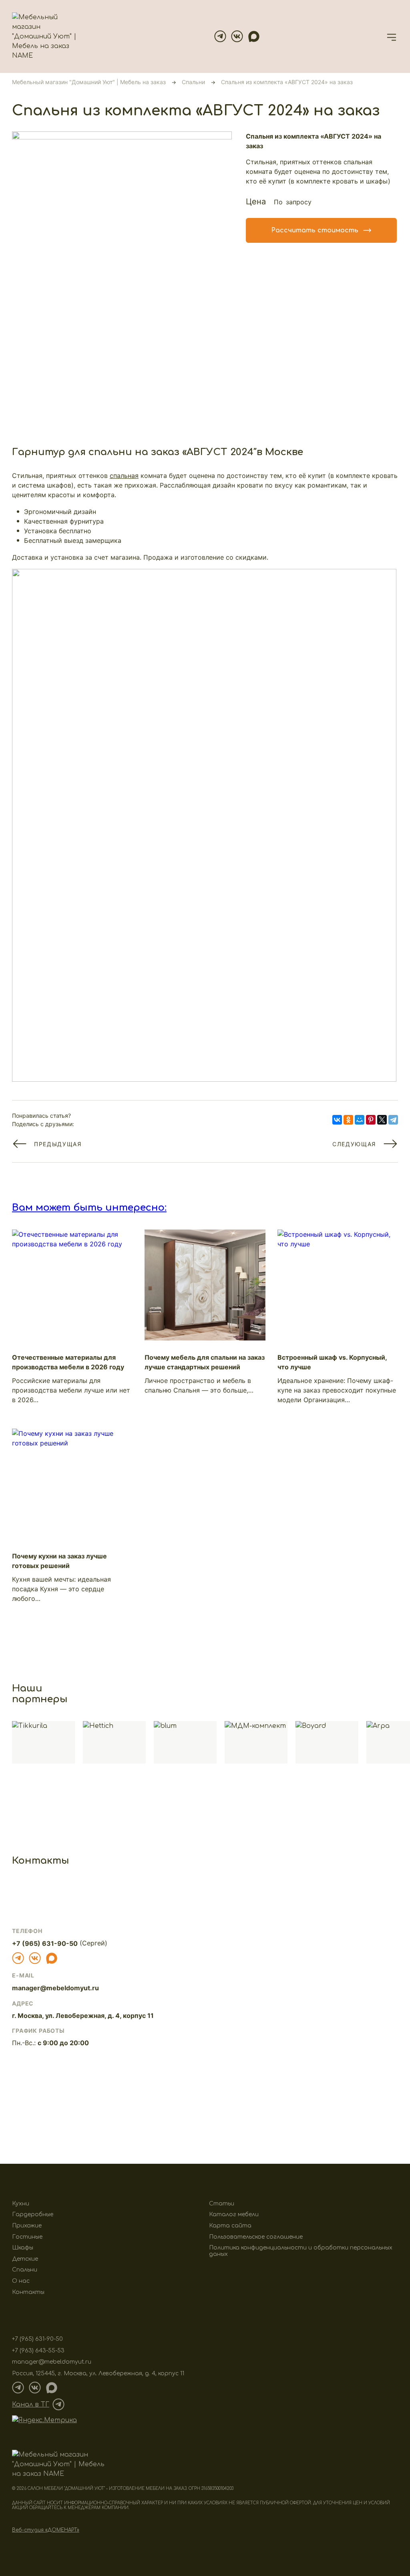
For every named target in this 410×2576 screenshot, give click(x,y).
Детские (25, 2259)
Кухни (21, 2204)
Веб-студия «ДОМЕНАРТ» (46, 2530)
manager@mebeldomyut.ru (55, 1988)
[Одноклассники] (348, 1120)
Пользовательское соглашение (256, 2237)
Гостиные (27, 2237)
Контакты (28, 2292)
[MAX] (254, 36)
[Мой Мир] (360, 1120)
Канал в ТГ (31, 2405)
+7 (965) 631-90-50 (45, 1944)
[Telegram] (220, 36)
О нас (21, 2281)
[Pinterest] (371, 1120)
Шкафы (23, 2248)
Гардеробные (33, 2214)
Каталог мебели (234, 2214)
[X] (382, 1120)
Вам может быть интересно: (89, 1208)
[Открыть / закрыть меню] (392, 36)
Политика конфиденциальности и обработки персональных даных (301, 2251)
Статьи (222, 2204)
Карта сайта (230, 2226)
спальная (124, 476)
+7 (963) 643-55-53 (38, 2351)
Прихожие (27, 2226)
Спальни (25, 2270)
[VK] (237, 36)
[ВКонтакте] (337, 1120)
